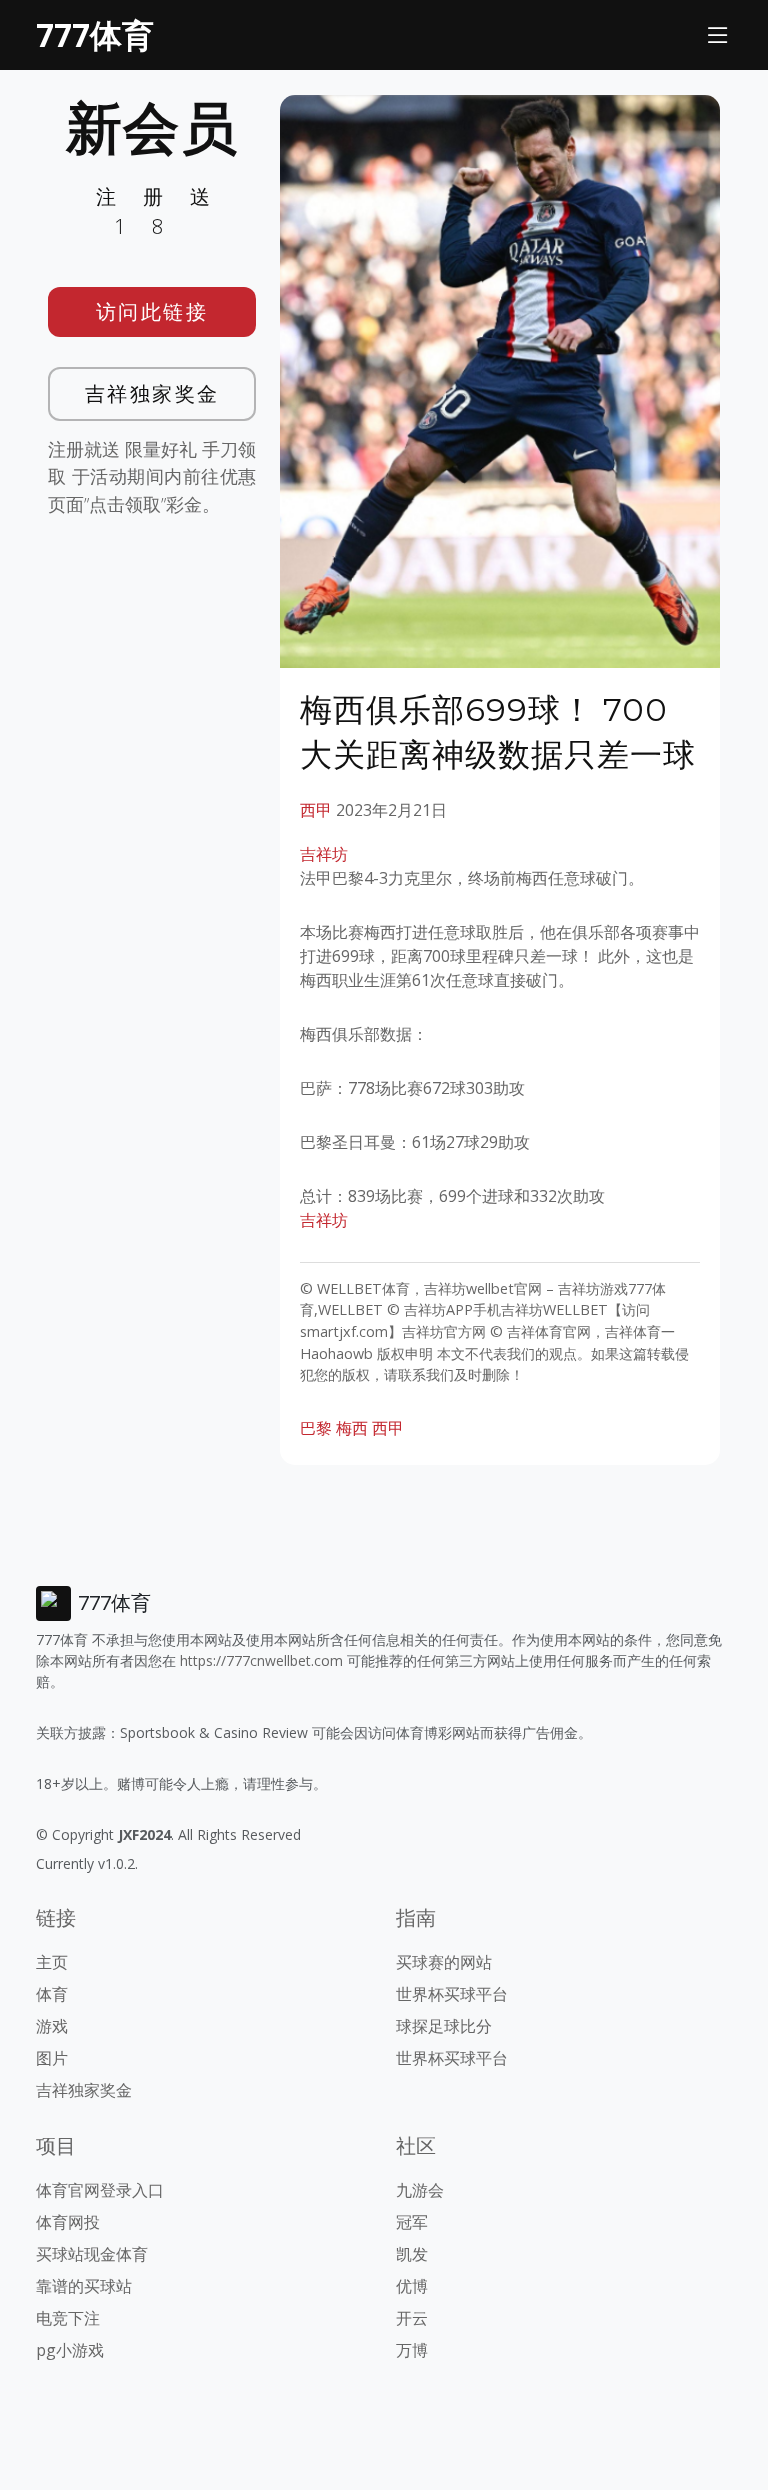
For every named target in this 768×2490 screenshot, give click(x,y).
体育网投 (68, 2222)
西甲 (316, 810)
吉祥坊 (324, 854)
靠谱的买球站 (84, 2286)
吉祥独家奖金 (152, 393)
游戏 (52, 2026)
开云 (412, 2318)
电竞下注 (68, 2318)
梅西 (352, 1428)
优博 (412, 2286)
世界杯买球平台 (452, 1994)
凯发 (412, 2254)
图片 (52, 2058)
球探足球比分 (444, 2026)
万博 (412, 2350)
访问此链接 (152, 311)
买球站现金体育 (92, 2254)
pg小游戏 (70, 2350)
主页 (52, 1962)
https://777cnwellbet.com (261, 1660)
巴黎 (316, 1428)
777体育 (95, 34)
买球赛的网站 (444, 1962)
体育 (52, 1994)
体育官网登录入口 (100, 2190)
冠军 (412, 2222)
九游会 (420, 2190)
